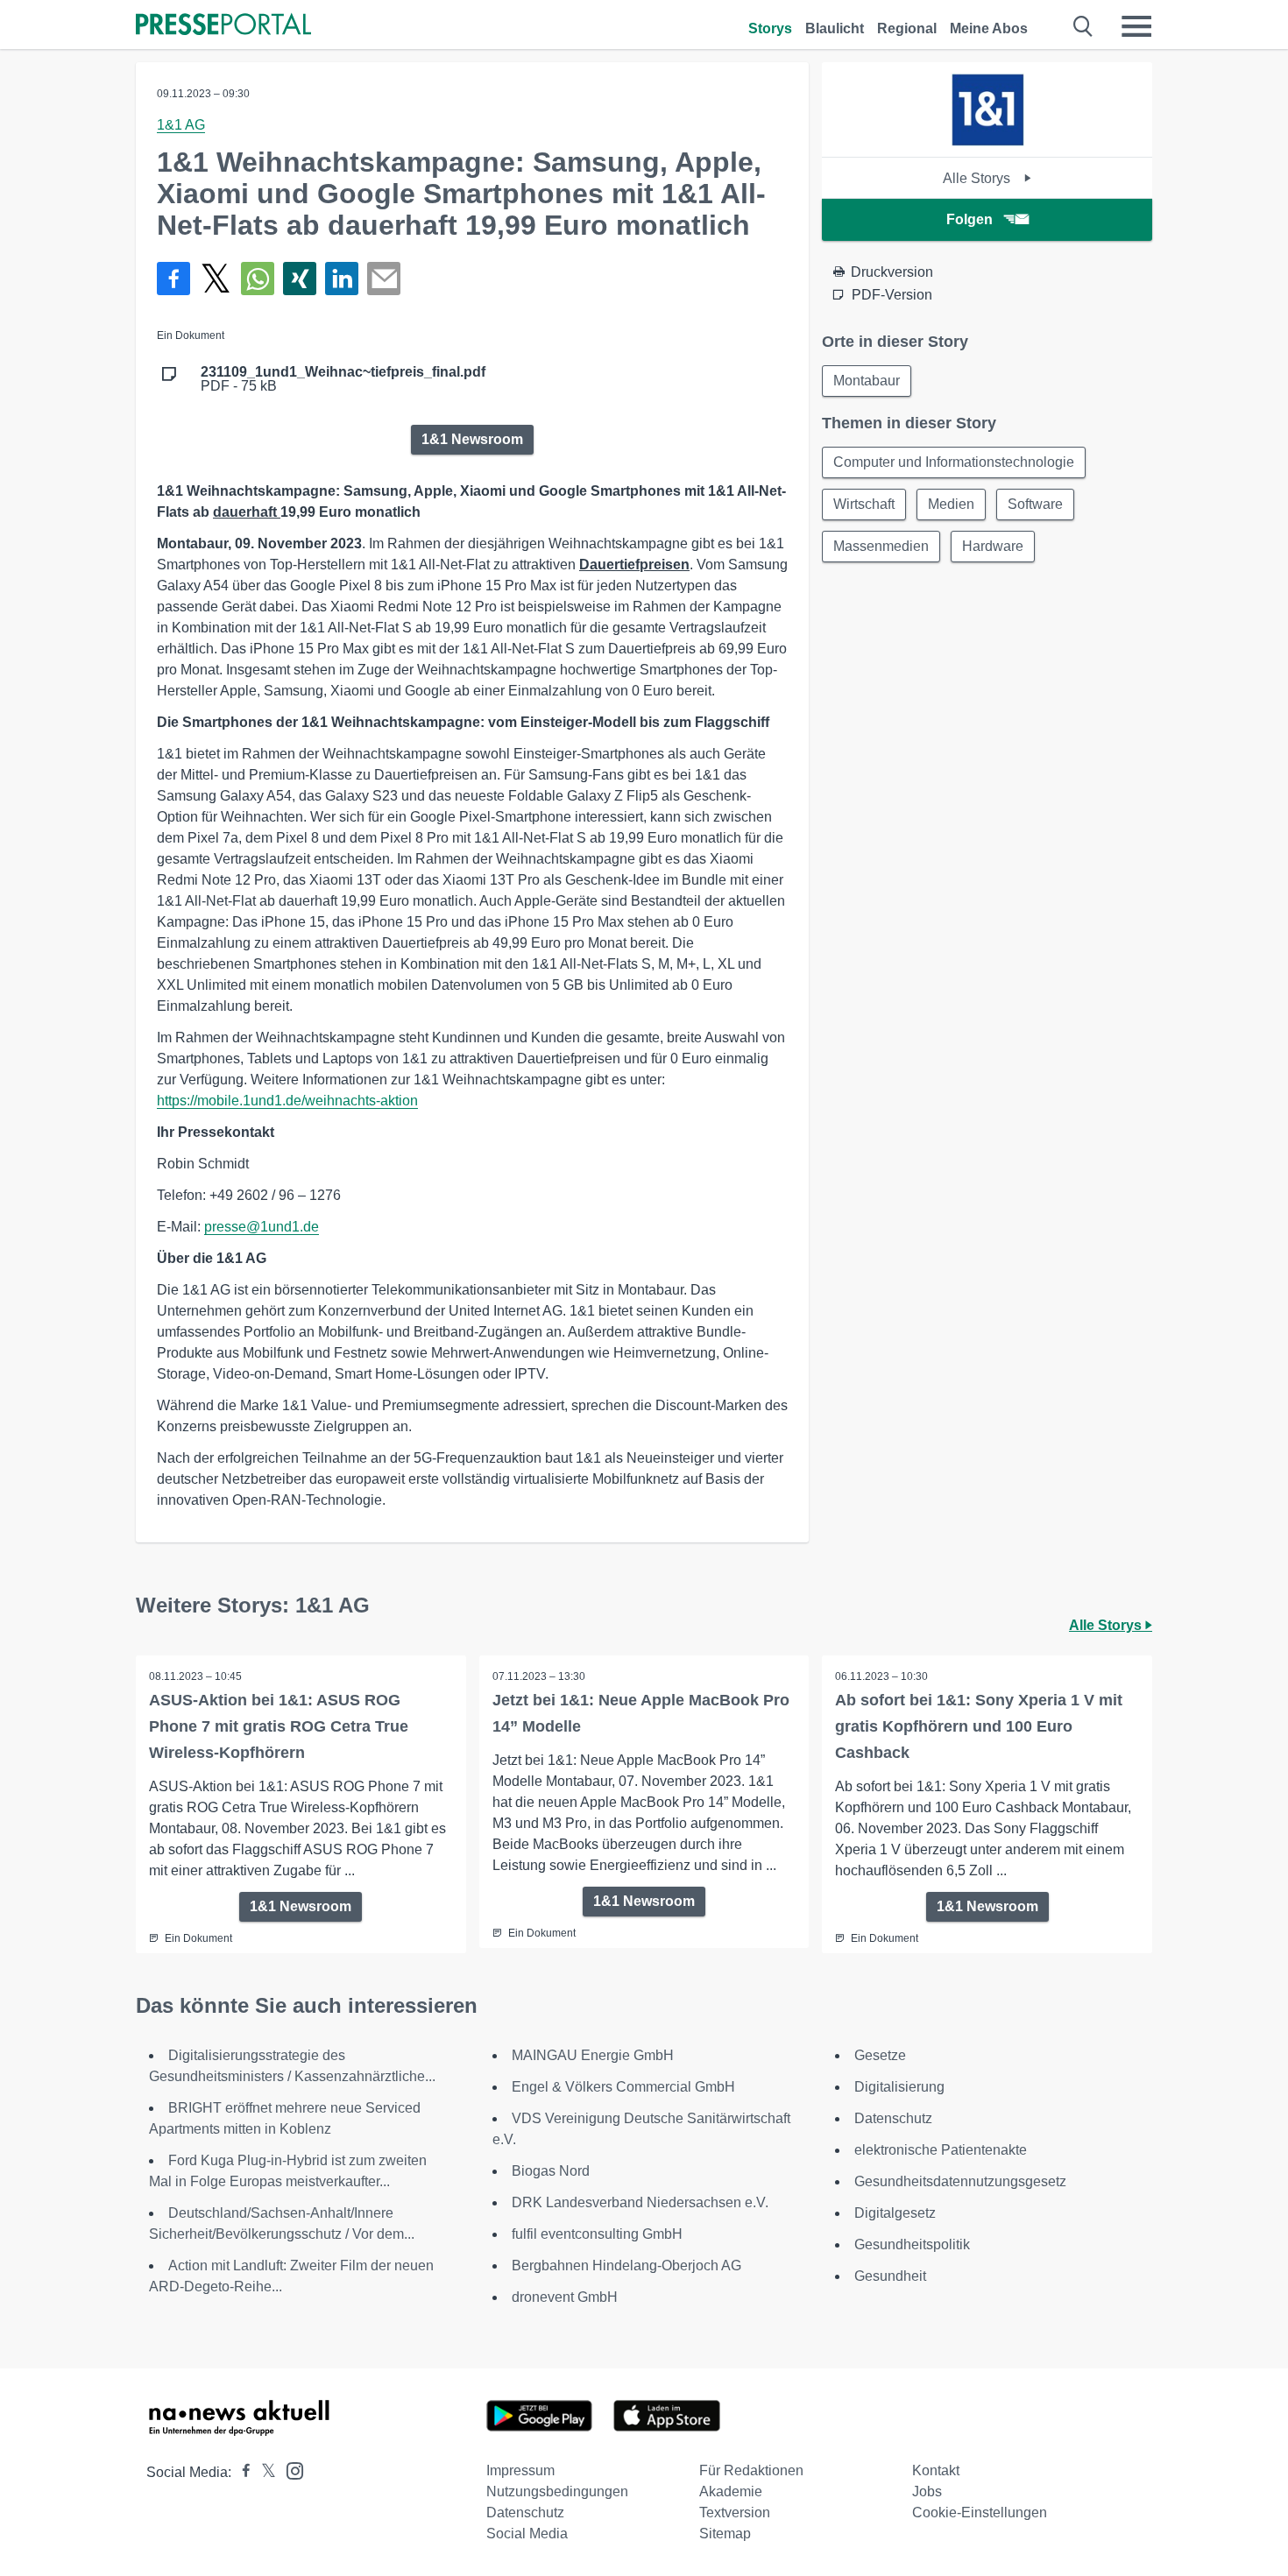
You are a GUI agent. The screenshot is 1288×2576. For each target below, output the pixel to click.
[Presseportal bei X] (263, 2472)
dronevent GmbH (565, 2297)
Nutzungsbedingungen (557, 2491)
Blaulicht (835, 28)
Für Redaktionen (751, 2470)
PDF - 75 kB (343, 379)
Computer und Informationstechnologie (954, 462)
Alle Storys (978, 178)
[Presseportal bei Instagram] (290, 2470)
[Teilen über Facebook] (173, 279)
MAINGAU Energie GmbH (593, 2055)
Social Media (527, 2534)
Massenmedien (881, 546)
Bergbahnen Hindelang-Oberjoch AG (626, 2265)
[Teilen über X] (216, 279)
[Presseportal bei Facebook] (241, 2472)
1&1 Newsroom (472, 439)
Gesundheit (890, 2276)
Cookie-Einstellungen (980, 2512)
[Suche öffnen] (1083, 26)
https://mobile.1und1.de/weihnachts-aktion (287, 1101)
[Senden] (384, 279)
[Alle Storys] (987, 141)
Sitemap (725, 2534)
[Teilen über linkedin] (342, 279)
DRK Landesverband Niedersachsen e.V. (640, 2202)
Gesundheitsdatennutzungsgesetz (960, 2181)
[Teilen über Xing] (300, 279)
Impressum (520, 2470)
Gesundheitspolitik (912, 2244)
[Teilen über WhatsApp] (258, 279)
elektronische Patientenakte (941, 2150)
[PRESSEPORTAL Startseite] (223, 26)
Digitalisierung (899, 2087)
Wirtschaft (864, 504)
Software (1035, 504)
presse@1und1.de (262, 1227)
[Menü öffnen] (1136, 26)
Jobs (927, 2491)
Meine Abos (989, 28)
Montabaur (867, 381)
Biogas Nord (551, 2171)
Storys (770, 28)
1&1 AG (181, 125)
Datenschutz (893, 2118)
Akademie (731, 2491)
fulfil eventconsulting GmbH (597, 2234)
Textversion (735, 2512)
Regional (907, 28)
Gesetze (880, 2055)
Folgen (970, 219)
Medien (951, 504)
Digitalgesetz (895, 2213)
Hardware (993, 546)
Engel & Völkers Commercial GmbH (623, 2087)
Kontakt (936, 2470)
